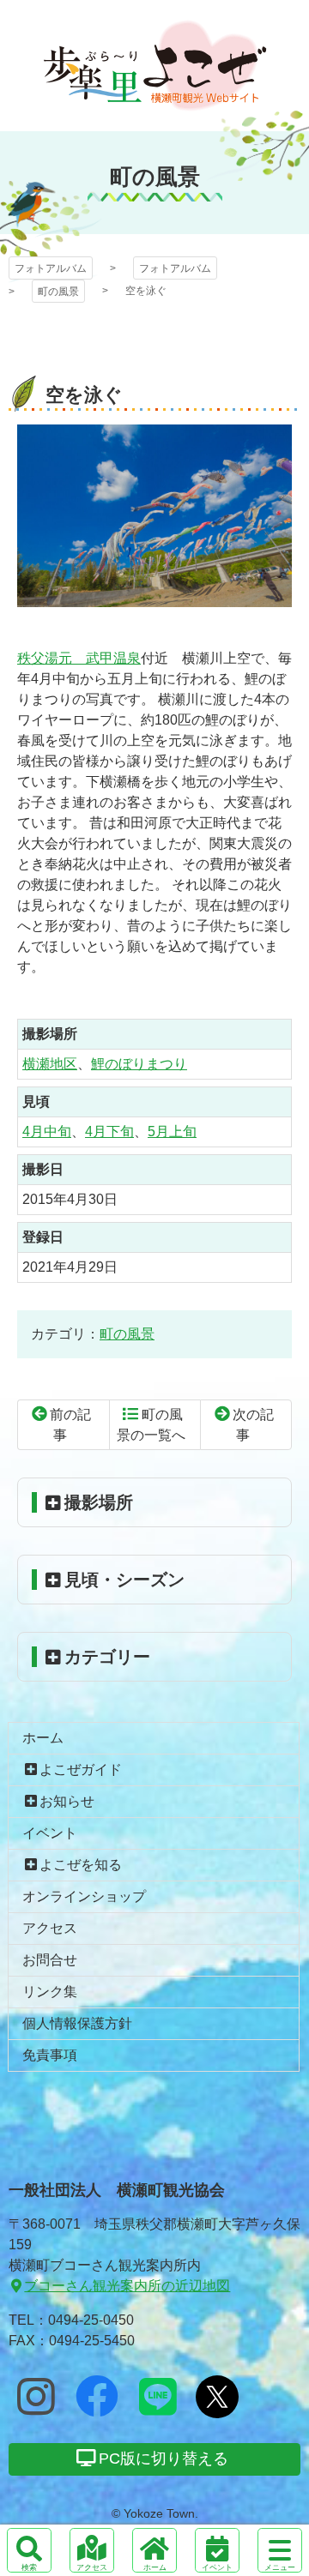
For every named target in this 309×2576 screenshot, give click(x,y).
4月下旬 (109, 1132)
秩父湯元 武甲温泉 (79, 658)
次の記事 (253, 1425)
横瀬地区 (50, 1064)
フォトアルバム (155, 66)
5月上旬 (172, 1132)
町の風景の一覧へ (151, 1425)
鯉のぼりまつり (139, 1064)
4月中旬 (47, 1132)
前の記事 (70, 1425)
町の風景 (58, 292)
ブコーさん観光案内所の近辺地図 (127, 2286)
